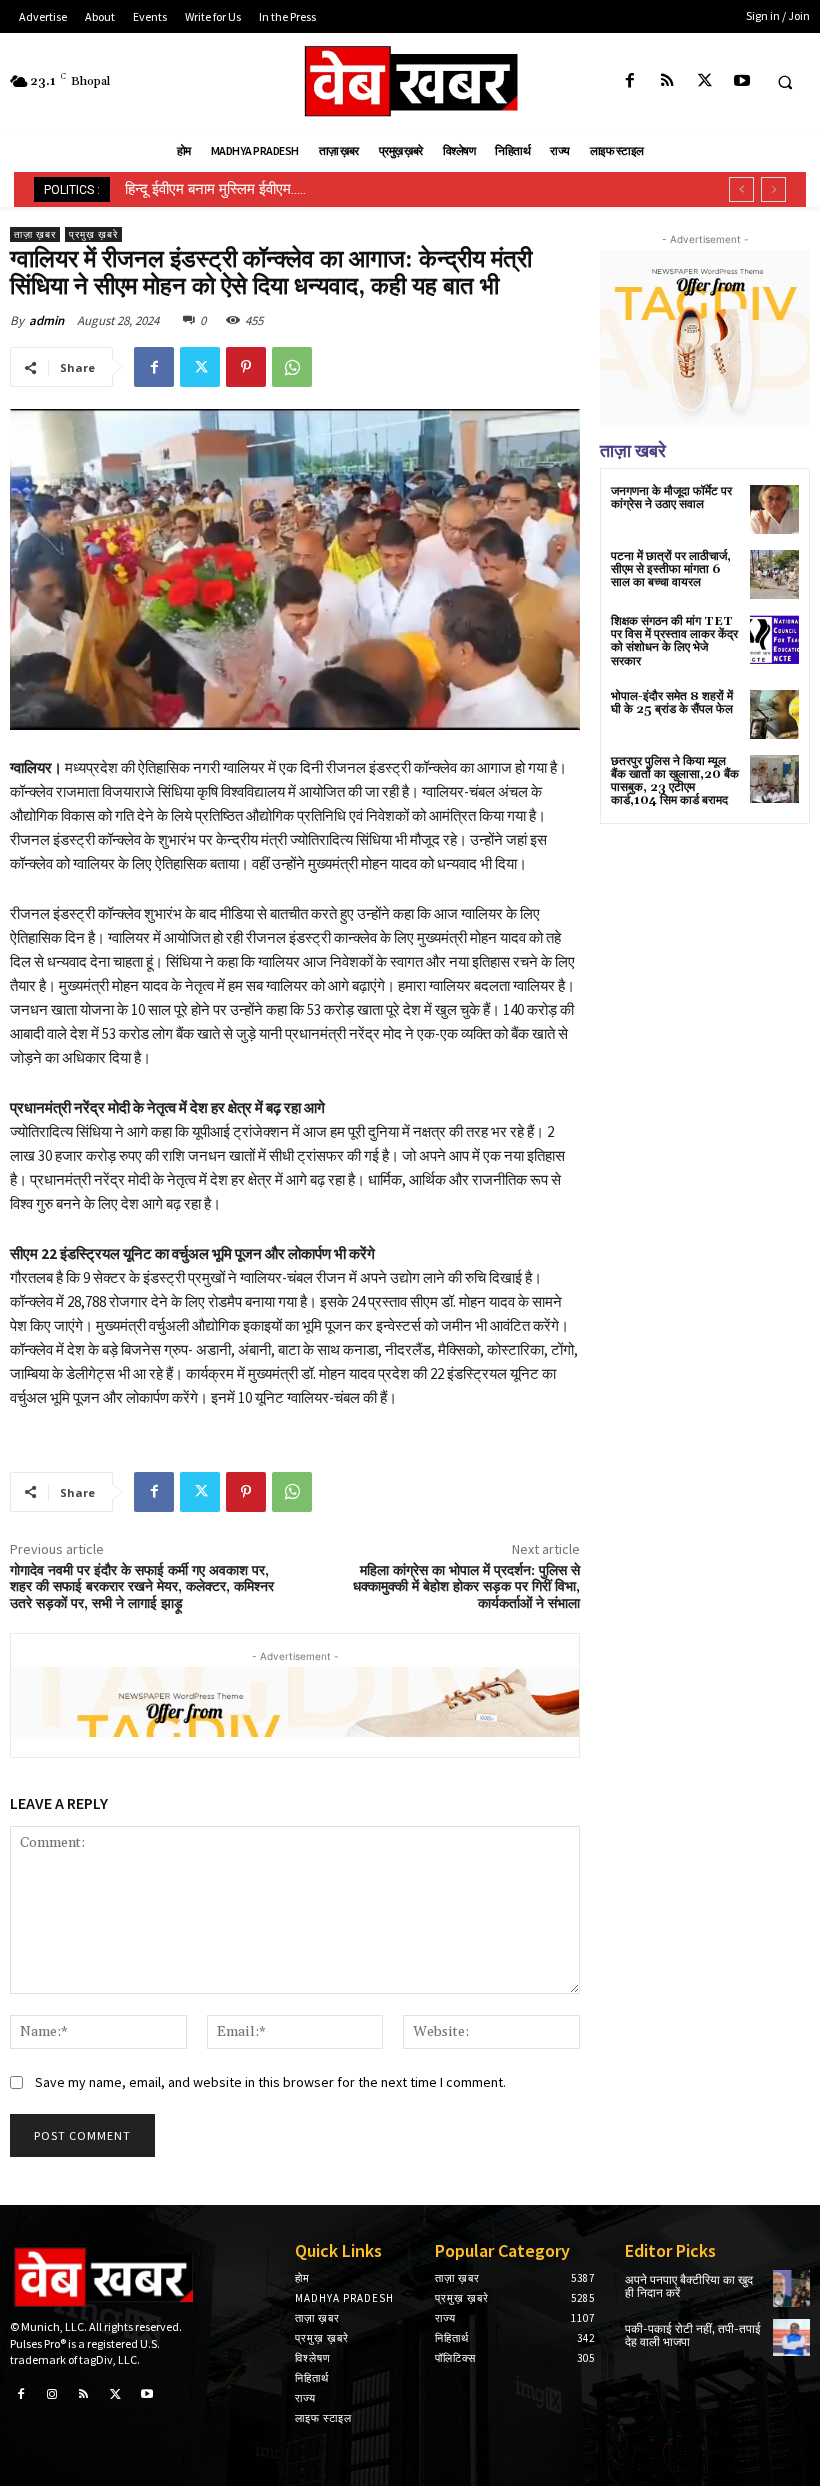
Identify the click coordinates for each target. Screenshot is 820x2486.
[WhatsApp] (292, 367)
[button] (785, 82)
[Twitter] (704, 81)
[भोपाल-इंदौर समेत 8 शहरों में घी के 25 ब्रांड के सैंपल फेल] (774, 714)
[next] (773, 189)
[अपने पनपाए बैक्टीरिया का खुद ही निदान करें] (791, 2288)
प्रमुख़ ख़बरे (93, 234)
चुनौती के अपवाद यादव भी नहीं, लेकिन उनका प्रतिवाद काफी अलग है (302, 189)
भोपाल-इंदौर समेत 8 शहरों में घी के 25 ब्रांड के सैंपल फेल (672, 703)
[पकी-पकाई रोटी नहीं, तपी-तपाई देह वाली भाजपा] (791, 2337)
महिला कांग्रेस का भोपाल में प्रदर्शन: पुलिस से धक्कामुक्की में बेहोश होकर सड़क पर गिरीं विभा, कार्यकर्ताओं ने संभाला (466, 1588)
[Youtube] (741, 81)
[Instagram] (53, 2395)
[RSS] (667, 81)
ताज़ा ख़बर (35, 234)
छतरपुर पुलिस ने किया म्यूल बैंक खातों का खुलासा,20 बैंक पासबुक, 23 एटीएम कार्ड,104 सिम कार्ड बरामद (675, 781)
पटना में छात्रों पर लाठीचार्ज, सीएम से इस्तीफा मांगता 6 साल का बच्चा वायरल (671, 569)
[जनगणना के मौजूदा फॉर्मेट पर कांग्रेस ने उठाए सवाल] (774, 509)
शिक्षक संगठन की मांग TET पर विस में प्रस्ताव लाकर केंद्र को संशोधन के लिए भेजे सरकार (674, 641)
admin (46, 320)
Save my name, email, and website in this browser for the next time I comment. (270, 2082)
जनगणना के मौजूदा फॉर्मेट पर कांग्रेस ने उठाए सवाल (671, 498)
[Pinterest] (246, 367)
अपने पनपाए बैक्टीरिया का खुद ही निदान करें (689, 2287)
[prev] (741, 189)
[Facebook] (630, 81)
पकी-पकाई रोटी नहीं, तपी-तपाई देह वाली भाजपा (693, 2336)
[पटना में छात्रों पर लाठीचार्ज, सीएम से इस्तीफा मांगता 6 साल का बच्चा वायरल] (774, 574)
